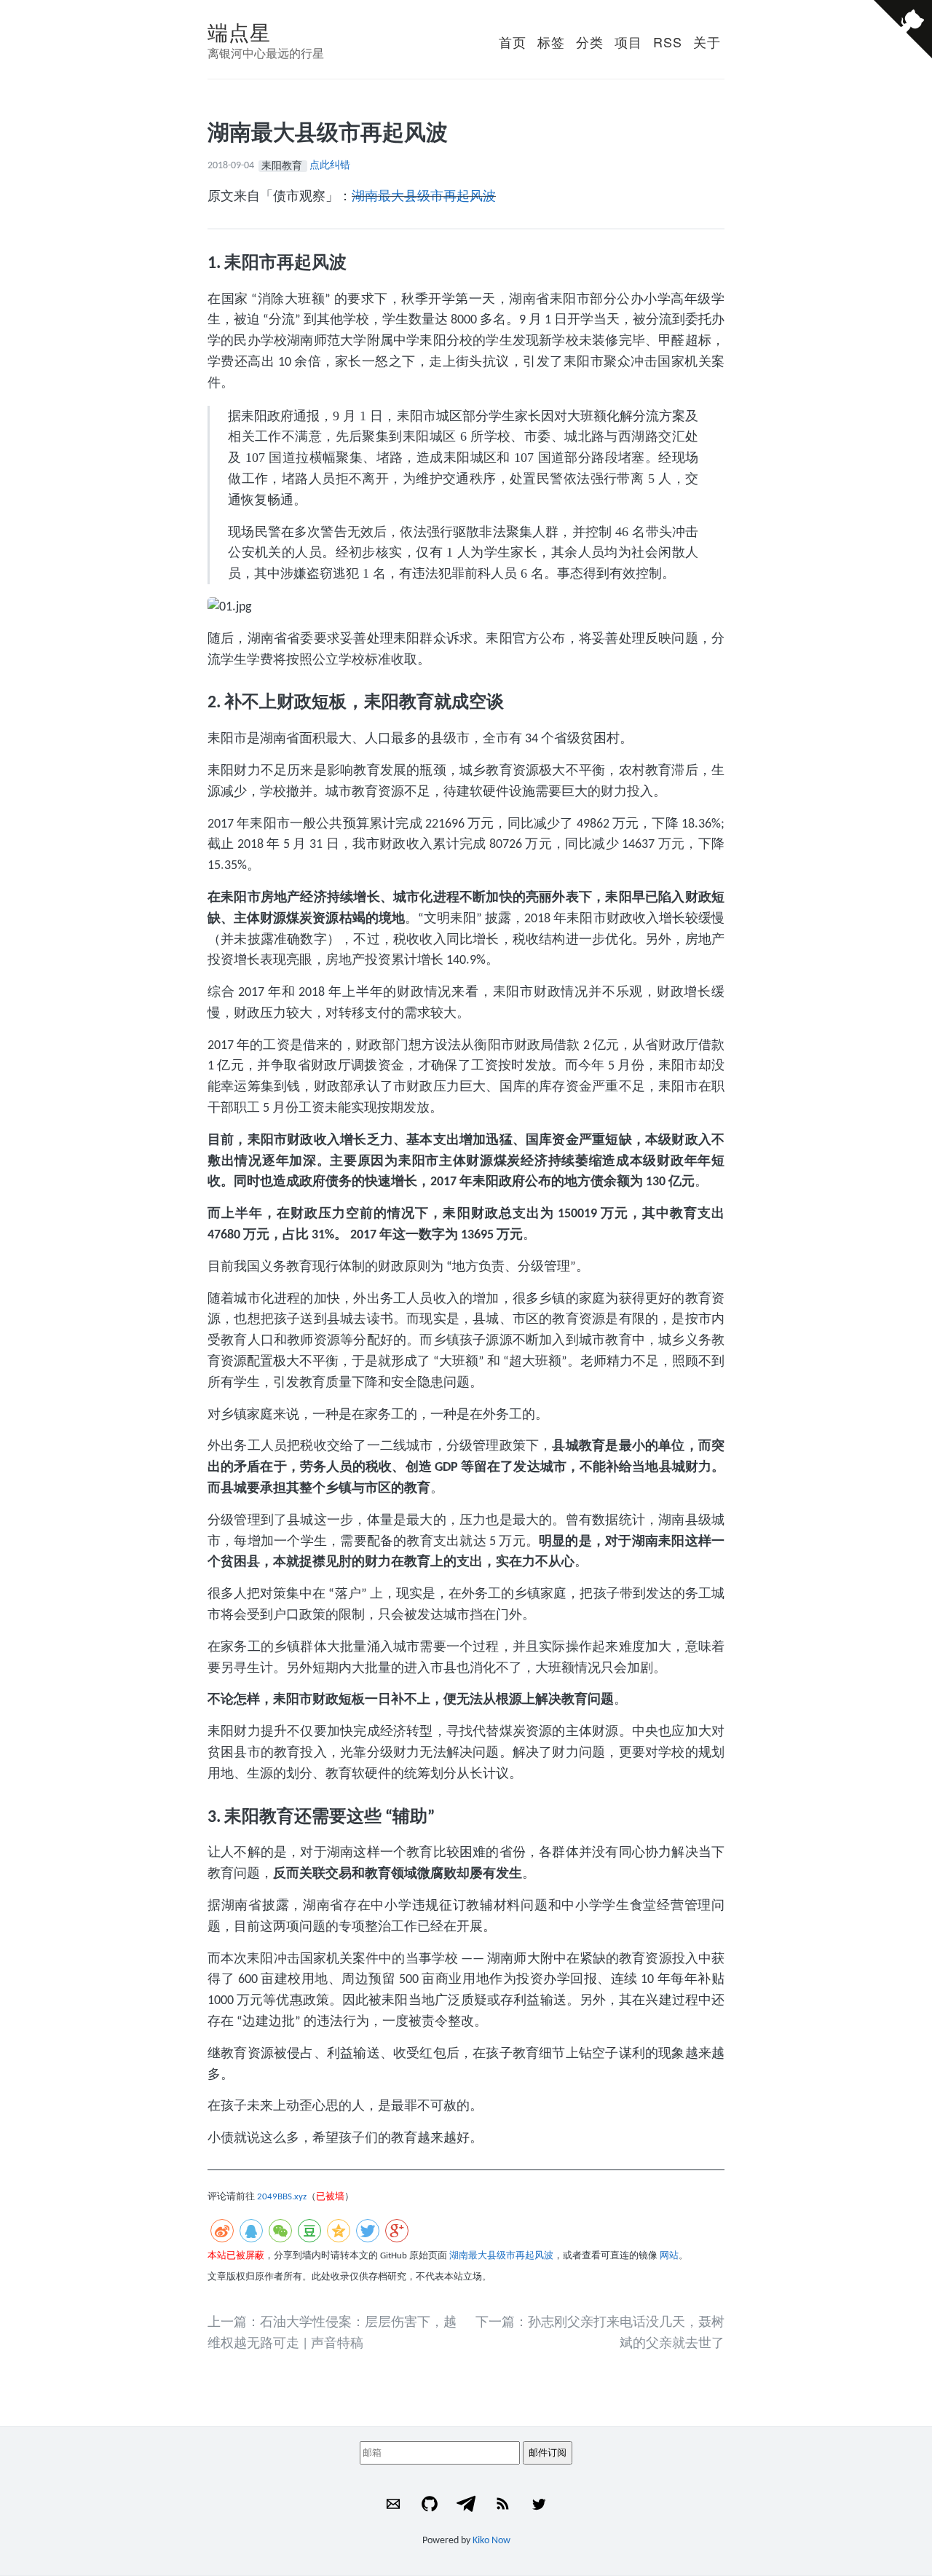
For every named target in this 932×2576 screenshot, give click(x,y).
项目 (628, 42)
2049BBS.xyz (282, 2197)
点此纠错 (330, 166)
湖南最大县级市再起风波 (424, 197)
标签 (551, 42)
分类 (590, 42)
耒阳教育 (283, 166)
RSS (668, 42)
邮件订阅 (548, 2453)
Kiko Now (491, 2541)
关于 (707, 42)
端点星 (239, 31)
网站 (669, 2256)
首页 (513, 42)
